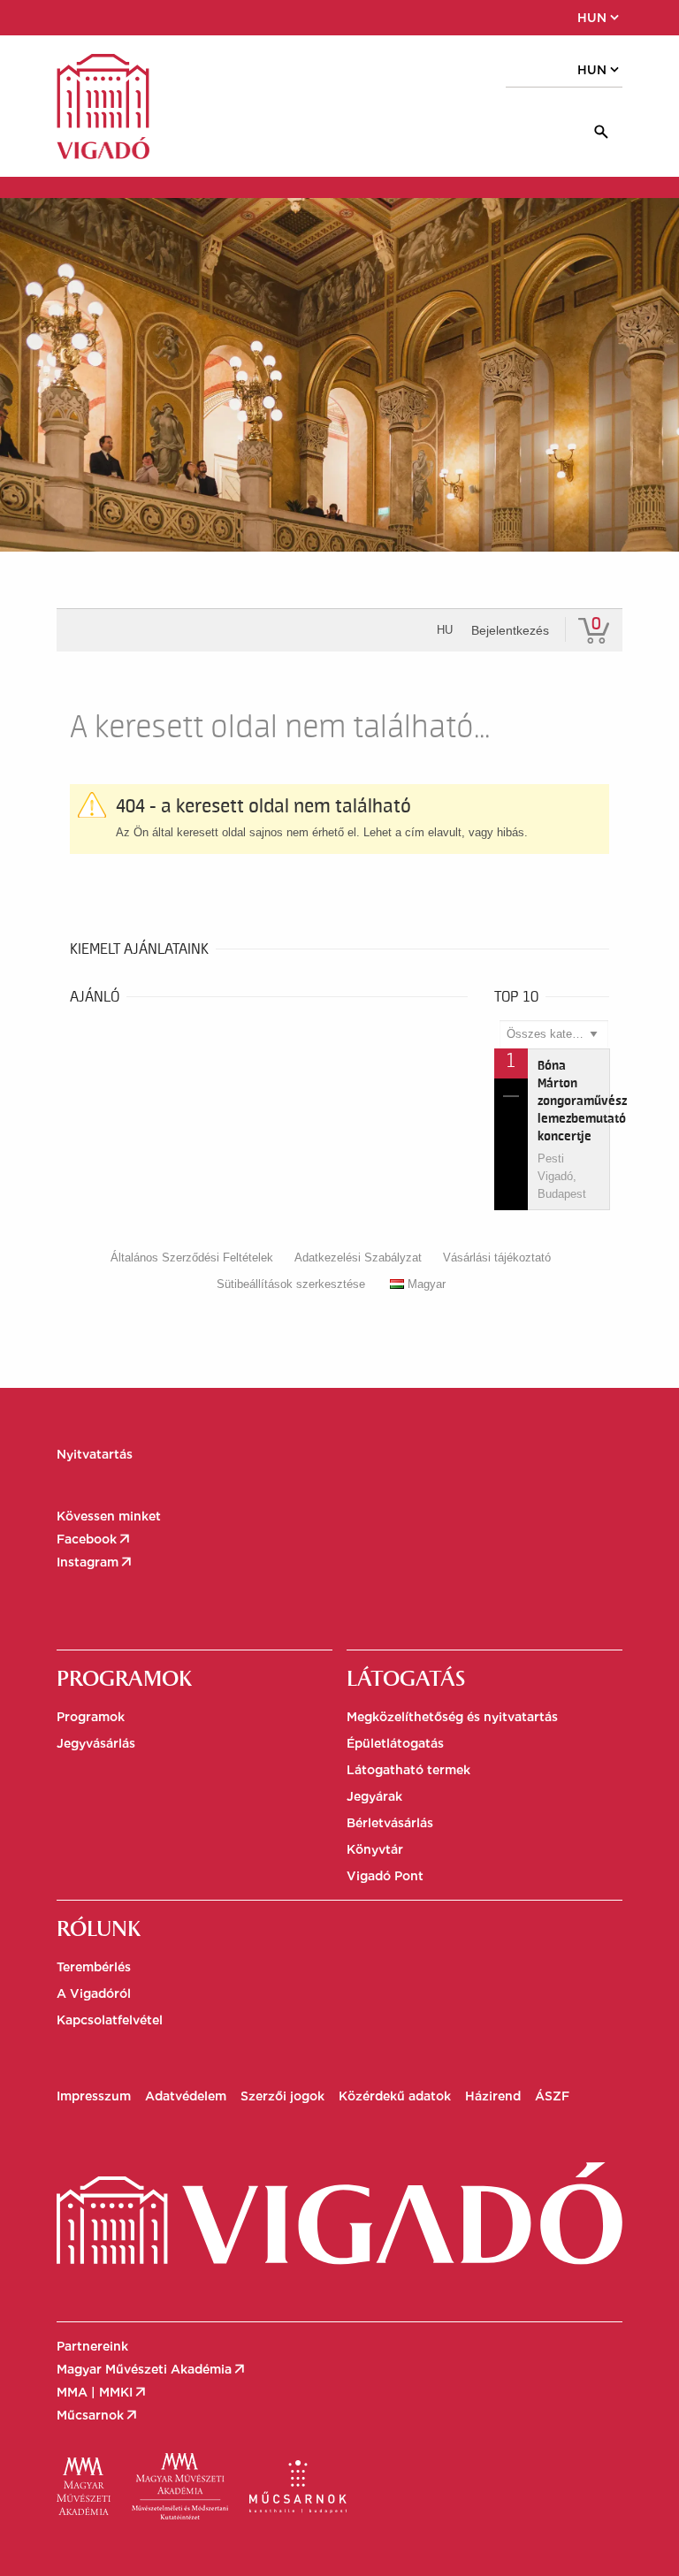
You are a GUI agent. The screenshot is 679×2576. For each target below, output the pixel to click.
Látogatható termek (408, 1770)
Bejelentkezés (510, 630)
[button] (133, 18)
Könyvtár (375, 1849)
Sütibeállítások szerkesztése (291, 1284)
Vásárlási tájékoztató (497, 1258)
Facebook (95, 1539)
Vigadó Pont (385, 1876)
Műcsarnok (98, 2415)
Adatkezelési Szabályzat (358, 1258)
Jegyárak (374, 1796)
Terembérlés (94, 1967)
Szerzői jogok (282, 2096)
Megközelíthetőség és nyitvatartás (452, 1717)
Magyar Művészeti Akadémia (152, 2369)
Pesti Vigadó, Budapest (562, 1176)
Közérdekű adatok (395, 2096)
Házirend (493, 2096)
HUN (600, 18)
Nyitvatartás (95, 1454)
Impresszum (94, 2096)
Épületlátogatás (395, 1743)
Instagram (95, 1562)
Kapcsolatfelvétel (110, 2020)
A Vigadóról (94, 1993)
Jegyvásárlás (96, 1743)
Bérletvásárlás (390, 1823)
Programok (91, 1717)
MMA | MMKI (103, 2392)
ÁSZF (552, 2096)
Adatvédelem (186, 2096)
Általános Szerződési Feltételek (192, 1258)
